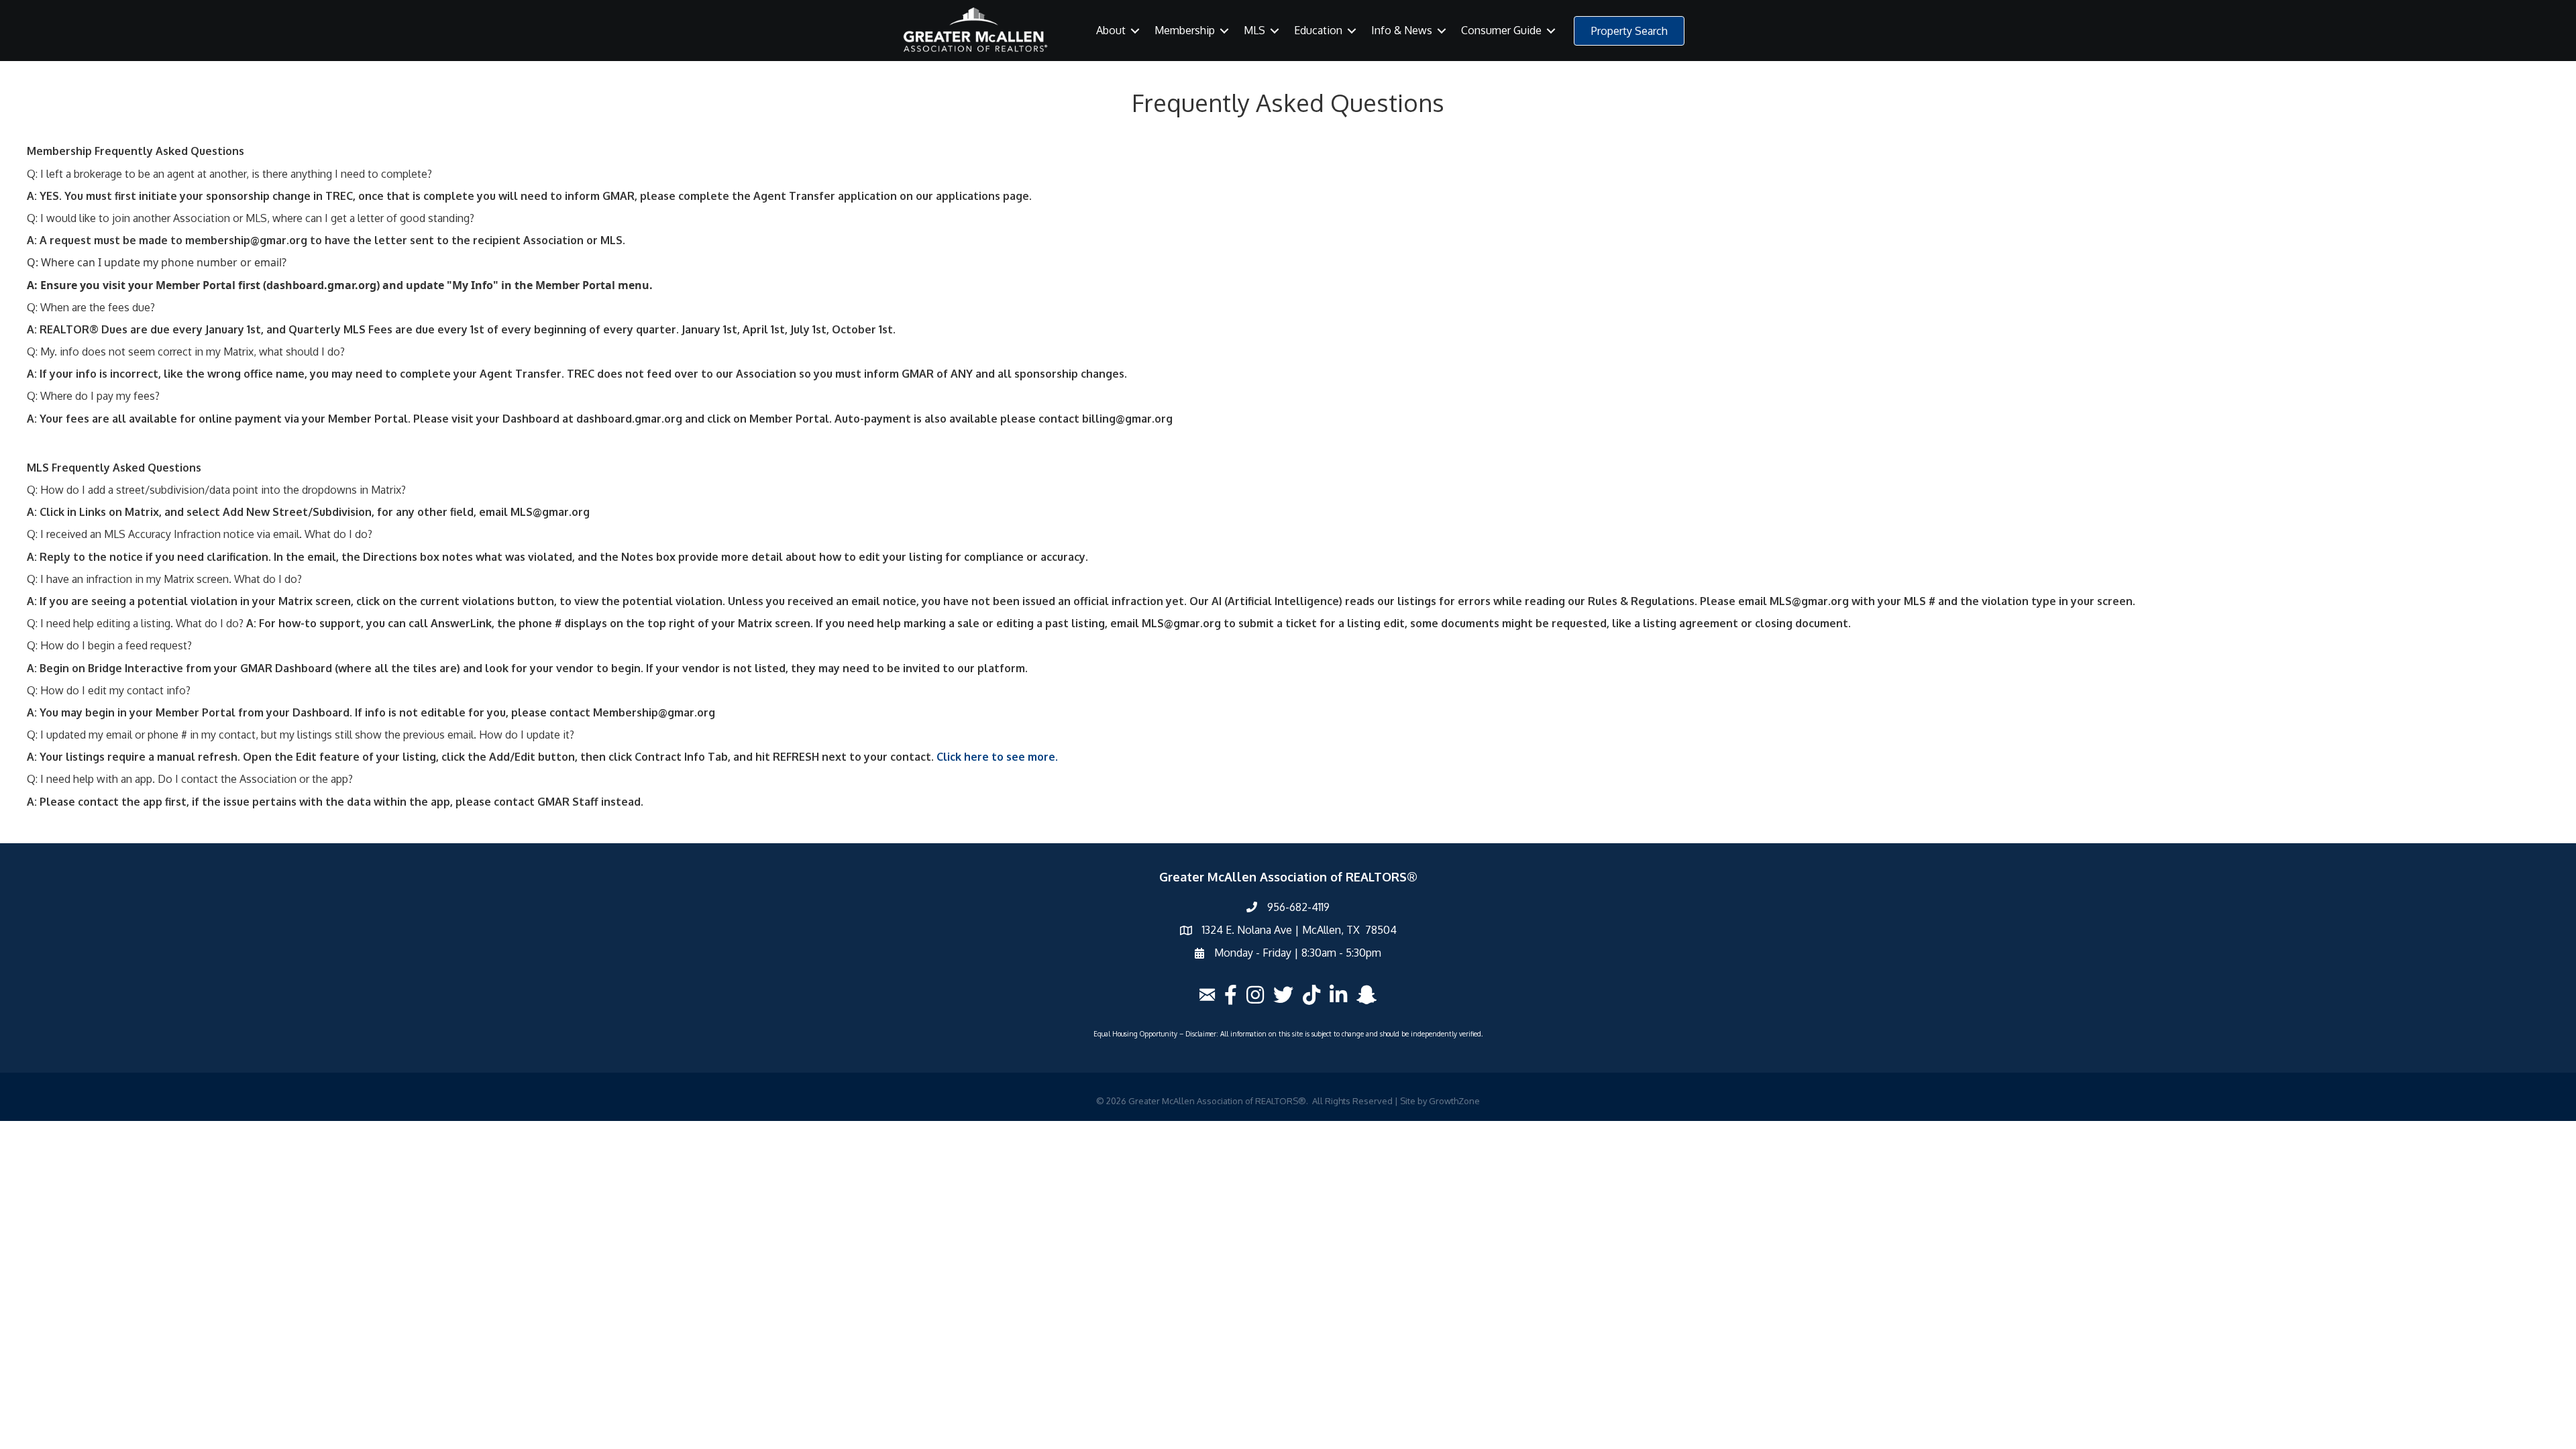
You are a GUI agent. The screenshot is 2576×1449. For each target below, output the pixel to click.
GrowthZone (1454, 1101)
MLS (1254, 30)
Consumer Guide (1501, 30)
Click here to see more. (997, 757)
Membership (1185, 30)
